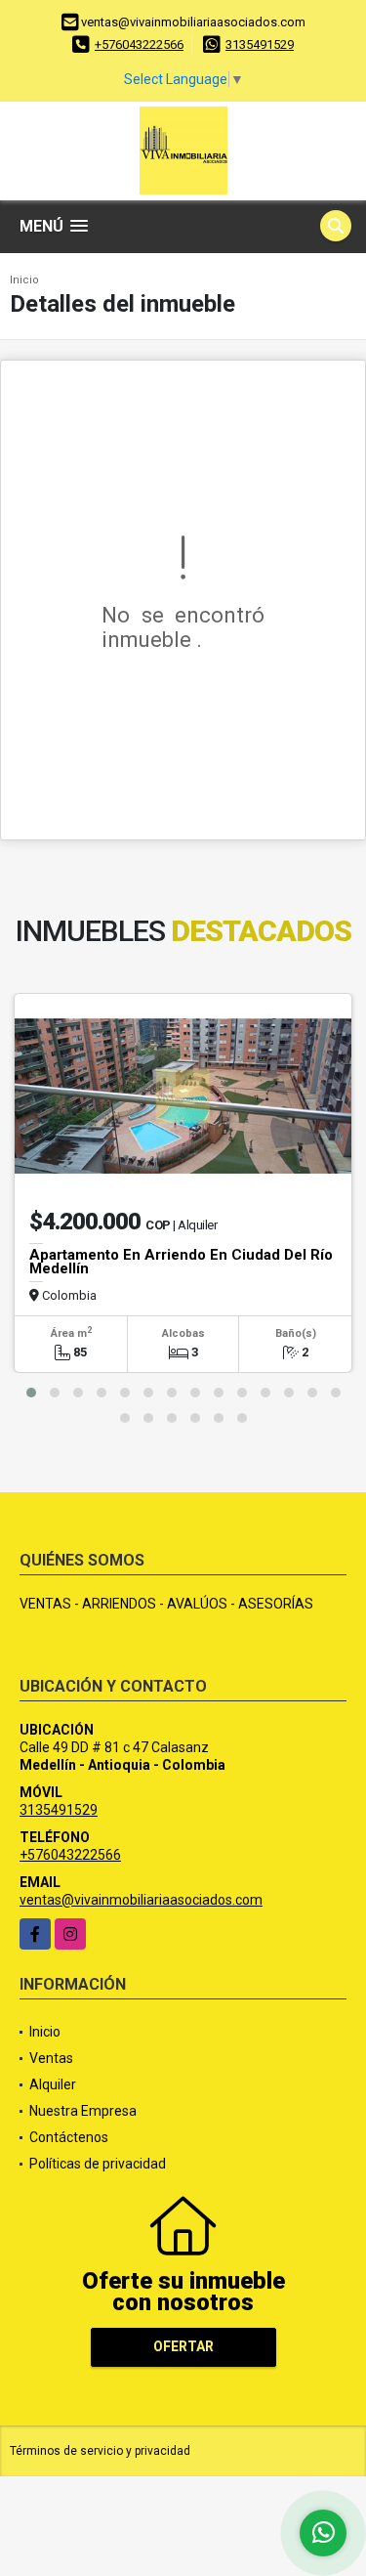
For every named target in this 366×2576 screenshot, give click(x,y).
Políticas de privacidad (98, 2164)
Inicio (24, 280)
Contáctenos (69, 2137)
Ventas (51, 2058)
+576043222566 (139, 44)
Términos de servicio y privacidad (100, 2451)
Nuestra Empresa (83, 2111)
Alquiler (53, 2084)
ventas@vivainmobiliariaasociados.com (141, 1900)
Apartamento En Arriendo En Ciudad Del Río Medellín (181, 1262)
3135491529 (260, 44)
